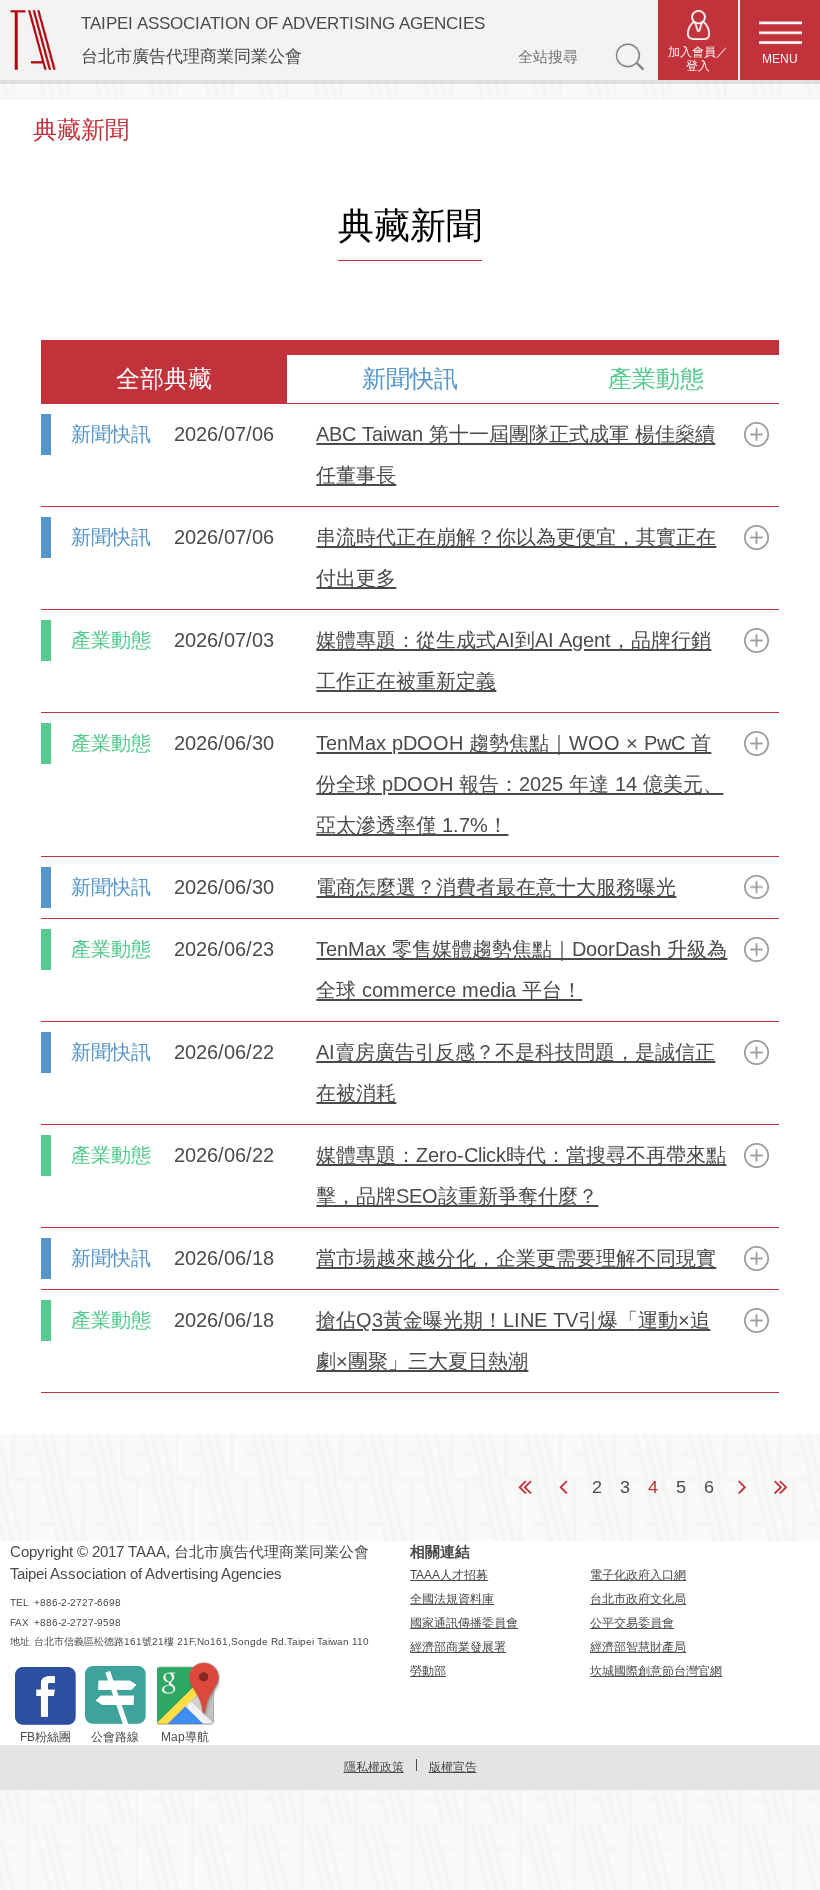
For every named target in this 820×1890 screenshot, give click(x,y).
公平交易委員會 (632, 1623)
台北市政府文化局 (638, 1599)
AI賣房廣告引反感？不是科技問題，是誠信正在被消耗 (515, 1072)
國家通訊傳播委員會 (464, 1623)
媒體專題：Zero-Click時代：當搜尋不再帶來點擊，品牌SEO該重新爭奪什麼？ (521, 1175)
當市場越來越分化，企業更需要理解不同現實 (516, 1258)
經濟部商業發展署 (458, 1647)
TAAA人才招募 (449, 1575)
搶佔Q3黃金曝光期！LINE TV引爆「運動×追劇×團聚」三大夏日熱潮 (513, 1340)
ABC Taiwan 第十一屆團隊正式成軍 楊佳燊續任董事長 (515, 454)
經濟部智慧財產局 (638, 1647)
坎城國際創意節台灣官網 (656, 1671)
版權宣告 (453, 1767)
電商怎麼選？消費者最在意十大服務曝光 (496, 887)
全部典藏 (164, 378)
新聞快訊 (410, 378)
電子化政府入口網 (638, 1575)
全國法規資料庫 (452, 1599)
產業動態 (656, 378)
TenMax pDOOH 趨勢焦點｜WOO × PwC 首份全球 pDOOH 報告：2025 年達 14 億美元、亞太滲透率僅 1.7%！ (519, 784)
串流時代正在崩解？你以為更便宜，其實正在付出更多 (516, 557)
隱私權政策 (374, 1767)
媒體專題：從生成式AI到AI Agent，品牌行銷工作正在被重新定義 (513, 660)
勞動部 (428, 1671)
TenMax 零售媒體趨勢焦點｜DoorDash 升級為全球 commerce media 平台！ (521, 969)
